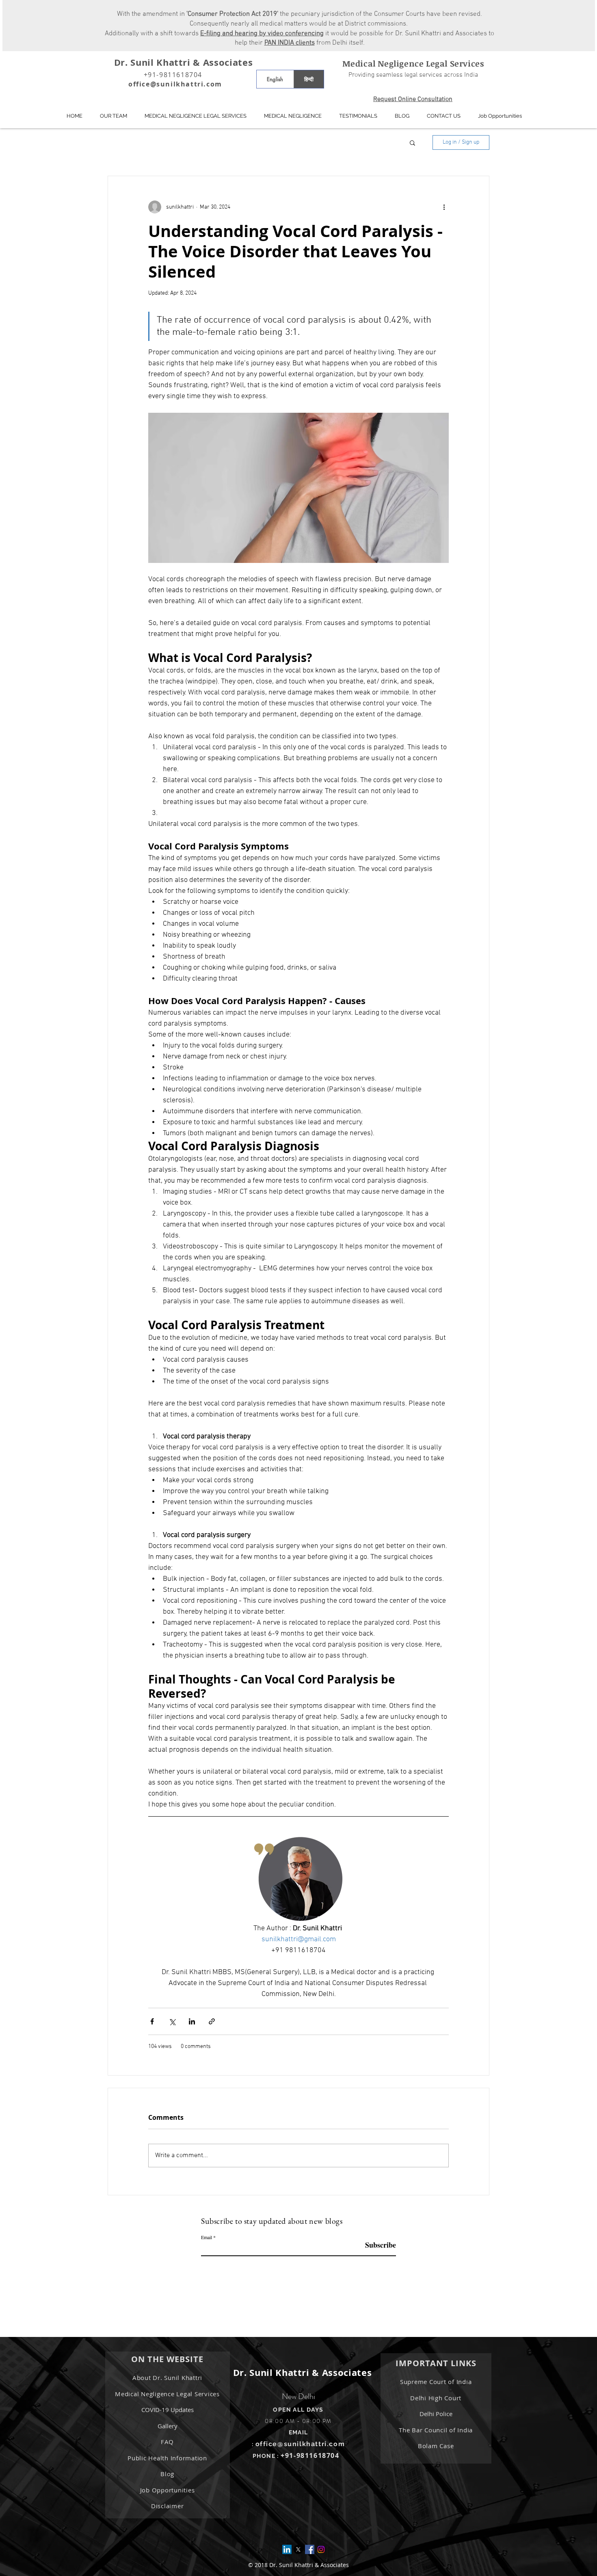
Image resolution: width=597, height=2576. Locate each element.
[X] (298, 2549)
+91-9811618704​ (310, 2455)
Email (207, 2237)
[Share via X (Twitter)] (172, 2021)
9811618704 (181, 75)
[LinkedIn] (287, 2549)
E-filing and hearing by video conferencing (262, 34)
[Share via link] (212, 2021)
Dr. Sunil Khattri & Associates (184, 62)
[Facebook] (310, 2549)
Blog (167, 2474)
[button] (293, 116)
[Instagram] (321, 2549)
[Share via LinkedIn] (192, 2021)
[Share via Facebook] (152, 2021)
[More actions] (444, 207)
